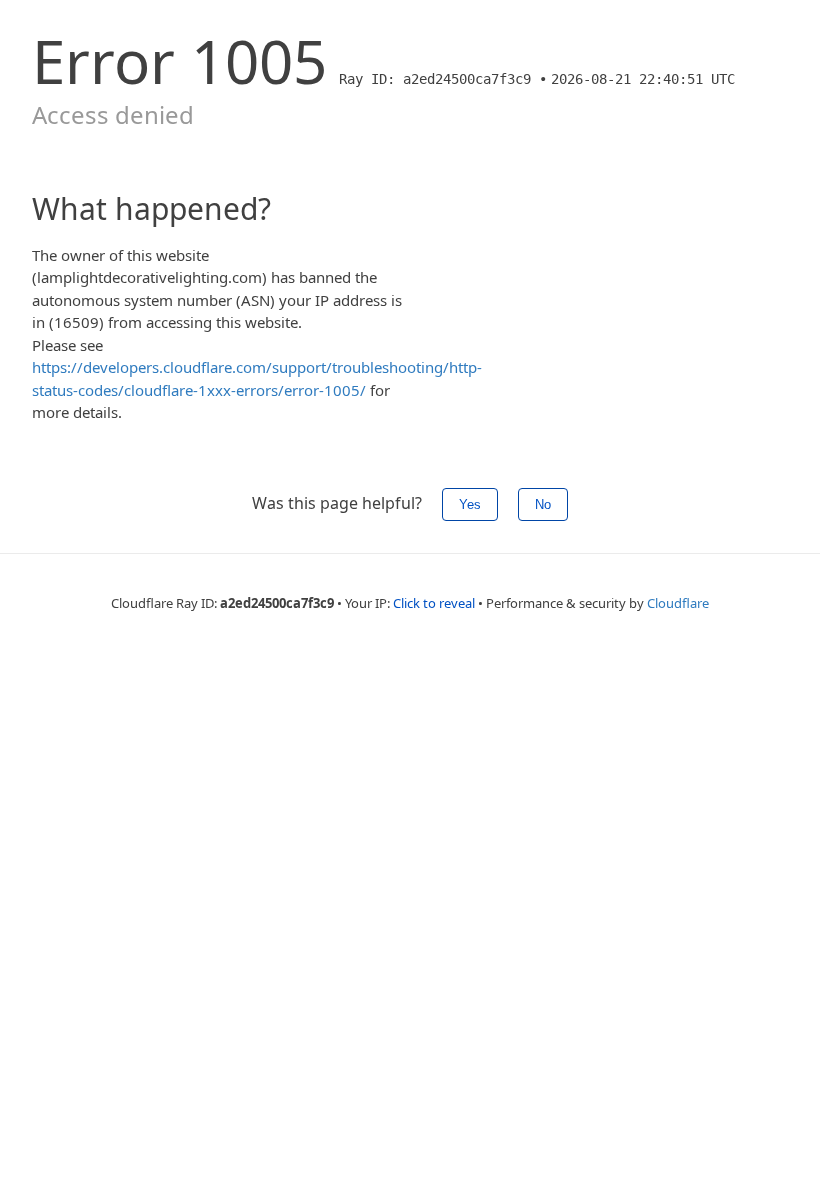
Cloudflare (678, 603)
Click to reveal (434, 603)
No (543, 504)
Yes (470, 504)
